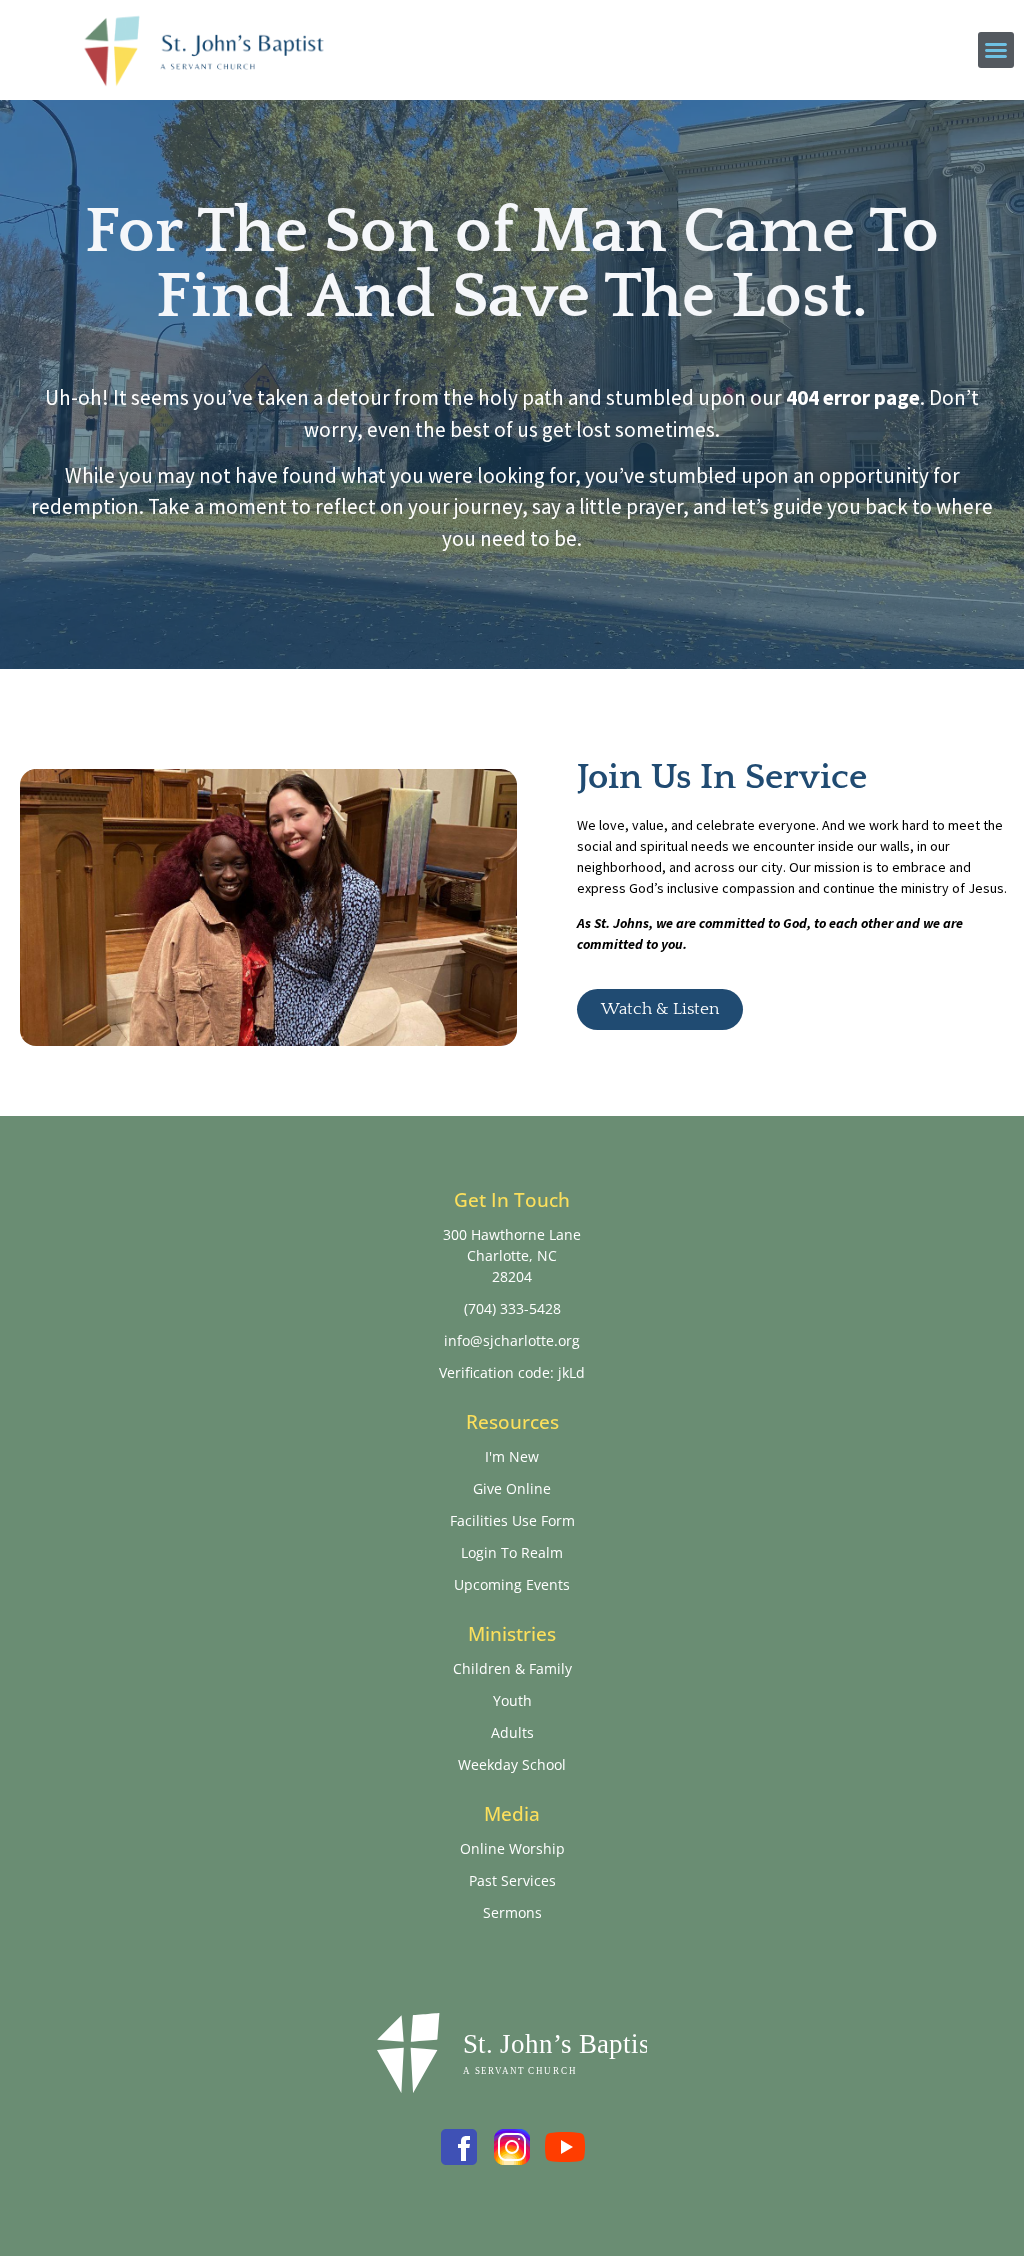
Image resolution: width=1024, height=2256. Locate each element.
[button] (996, 50)
